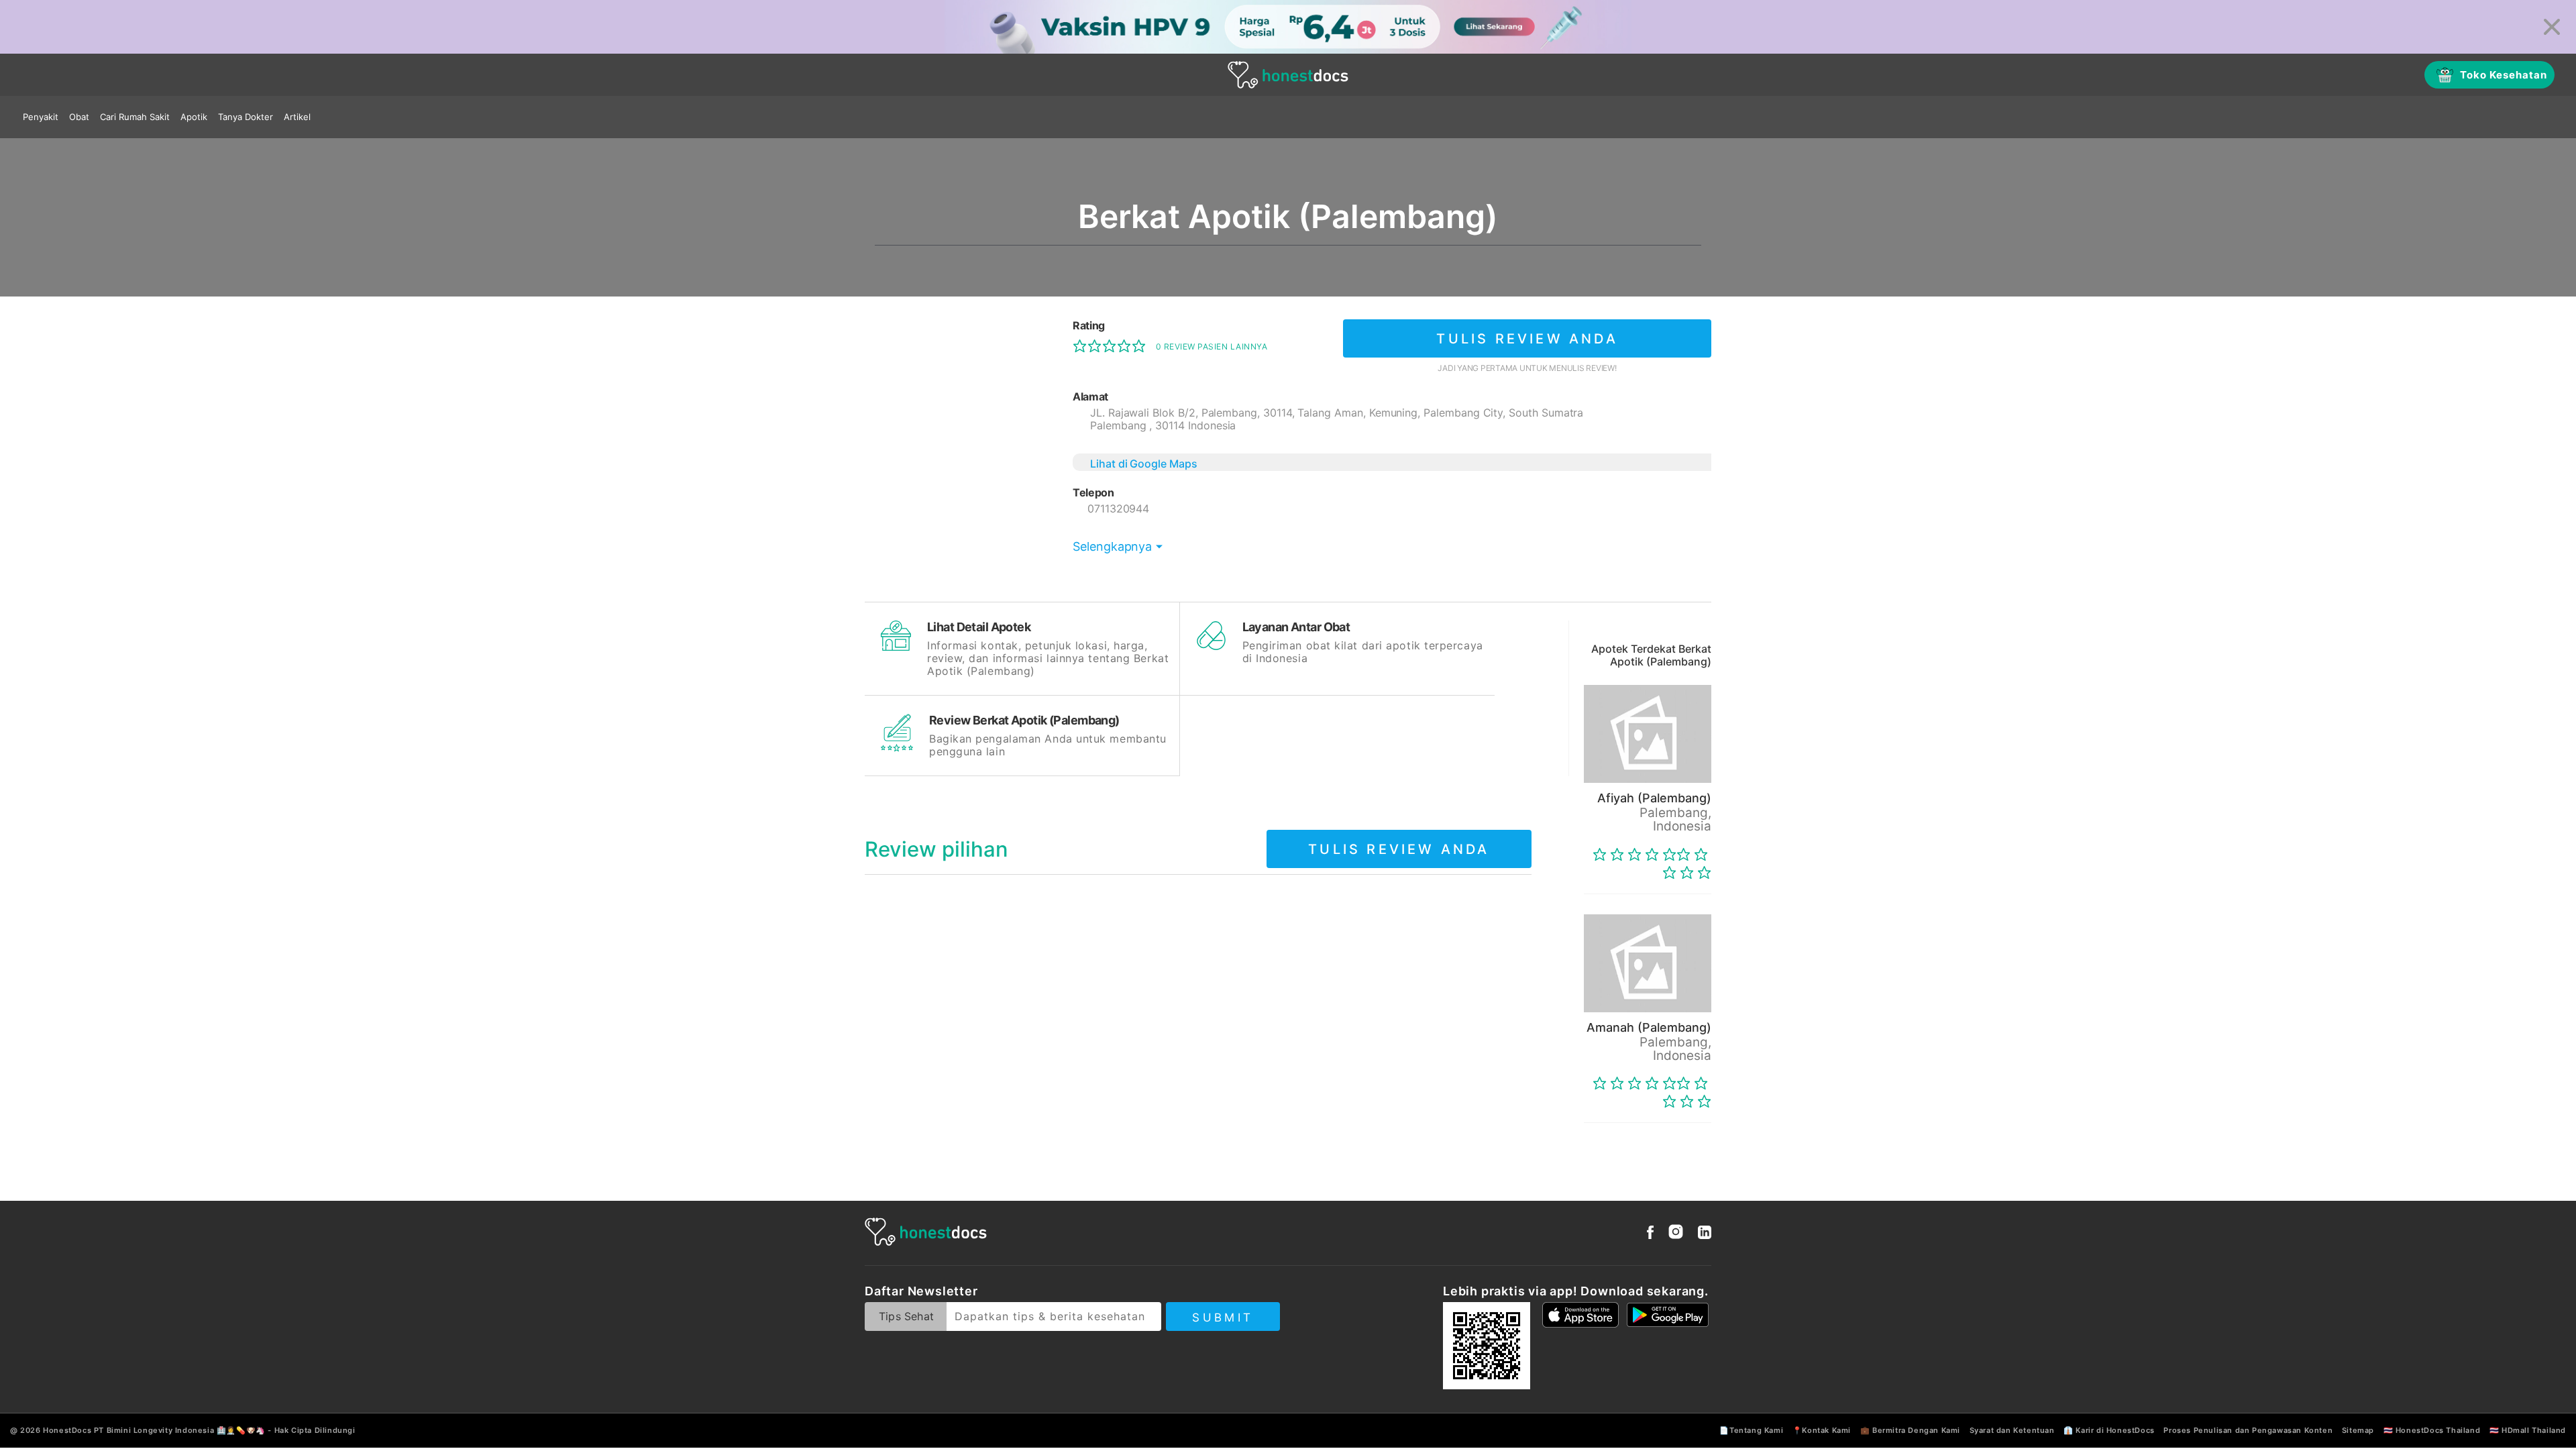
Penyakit (41, 117)
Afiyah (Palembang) (1654, 798)
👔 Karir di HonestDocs (2109, 1430)
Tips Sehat (906, 1316)
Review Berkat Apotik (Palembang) (1024, 720)
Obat (79, 117)
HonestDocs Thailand (2438, 1430)
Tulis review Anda (1527, 339)
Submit (1223, 1318)
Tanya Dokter (246, 117)
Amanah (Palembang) (1649, 1027)
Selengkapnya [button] (1112, 546)
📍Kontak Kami (1822, 1430)
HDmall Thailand (2534, 1430)
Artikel (297, 117)
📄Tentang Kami (1751, 1430)
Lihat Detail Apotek (979, 627)
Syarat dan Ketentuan (2012, 1430)
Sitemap (2358, 1430)
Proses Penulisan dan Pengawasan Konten (2248, 1430)
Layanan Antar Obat (1296, 627)
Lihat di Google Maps (1144, 464)
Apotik (194, 117)
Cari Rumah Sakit (135, 117)
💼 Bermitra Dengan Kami (1910, 1430)
